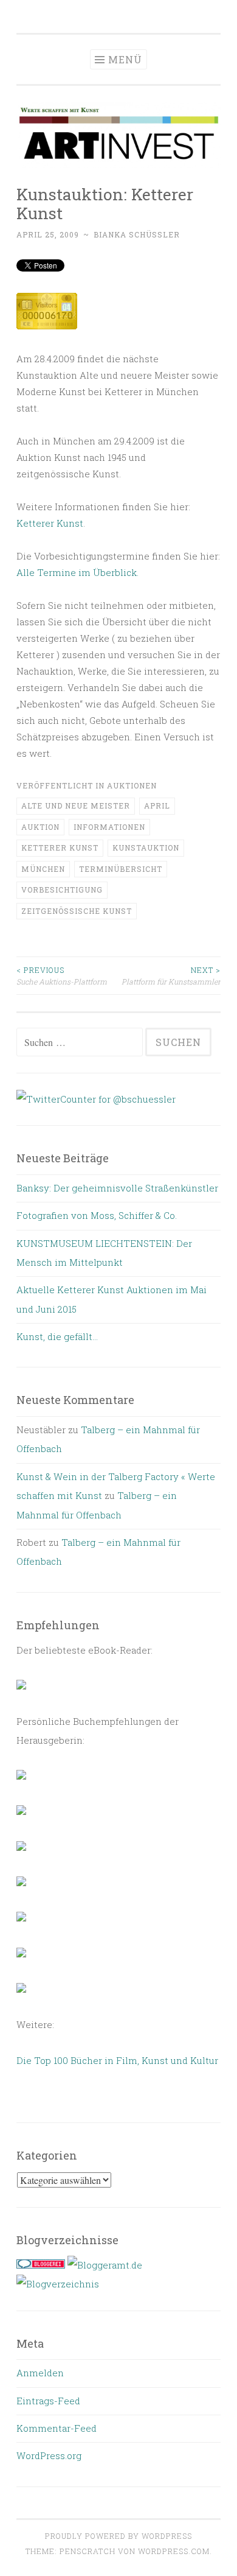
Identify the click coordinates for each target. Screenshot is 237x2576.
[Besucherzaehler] (47, 326)
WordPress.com (174, 2551)
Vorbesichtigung (62, 890)
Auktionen (132, 785)
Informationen (109, 827)
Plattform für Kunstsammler (171, 975)
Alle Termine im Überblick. (77, 572)
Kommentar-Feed (57, 2428)
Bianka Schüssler (137, 234)
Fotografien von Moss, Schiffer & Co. (97, 1215)
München (43, 869)
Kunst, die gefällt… (57, 1336)
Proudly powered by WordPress (118, 2536)
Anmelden (40, 2373)
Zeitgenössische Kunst (77, 911)
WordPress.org (49, 2455)
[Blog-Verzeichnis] (41, 2265)
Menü (125, 59)
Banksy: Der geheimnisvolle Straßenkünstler (117, 1188)
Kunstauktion (146, 848)
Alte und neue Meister (76, 805)
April (157, 805)
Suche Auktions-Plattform (62, 975)
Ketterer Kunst (50, 523)
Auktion (40, 827)
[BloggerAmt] (58, 2284)
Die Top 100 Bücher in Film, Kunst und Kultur (117, 2060)
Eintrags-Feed (48, 2401)
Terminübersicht (121, 869)
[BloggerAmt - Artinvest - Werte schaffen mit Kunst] (105, 2265)
